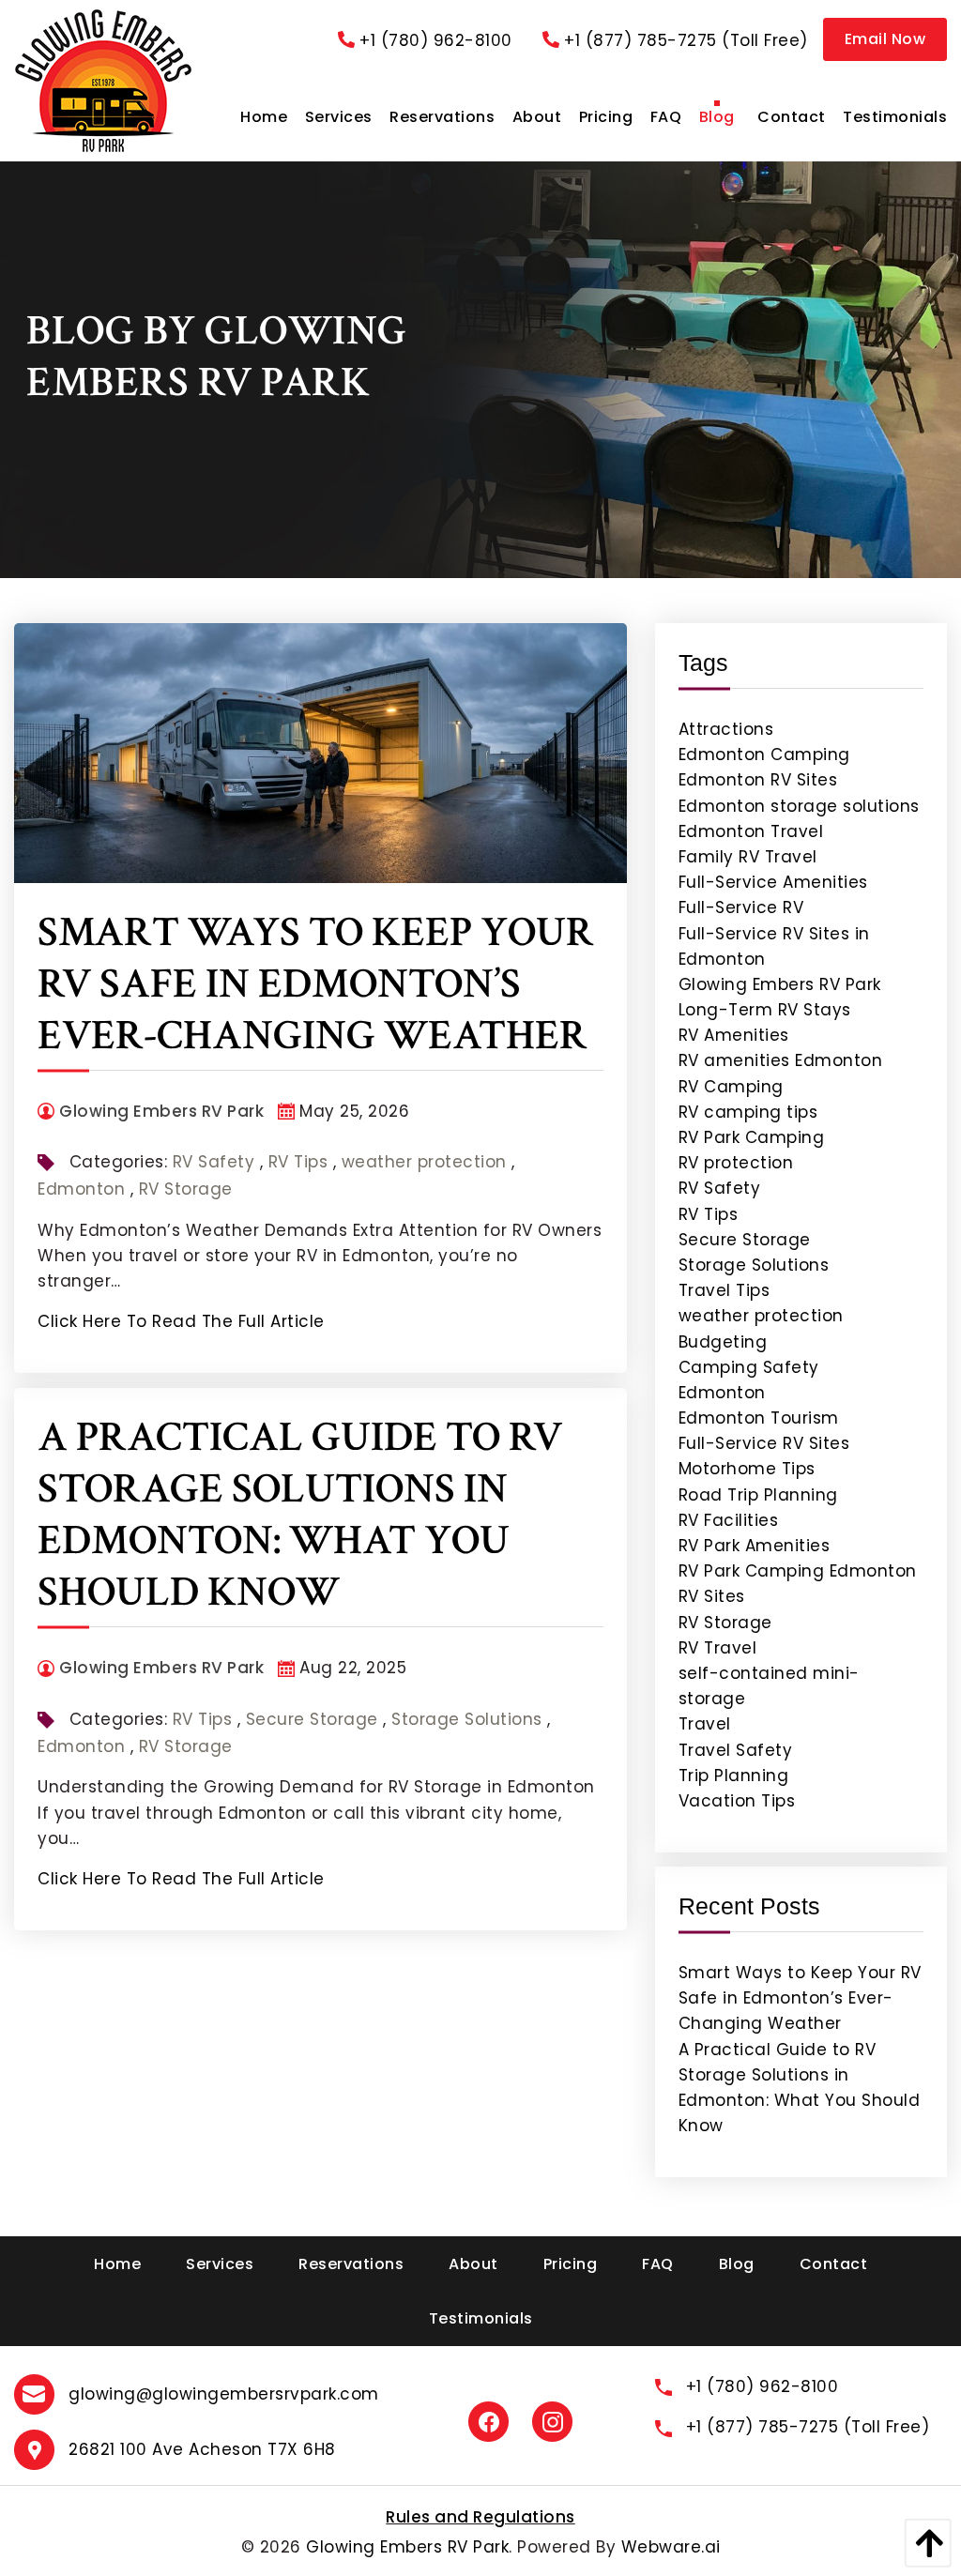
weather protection (424, 1162)
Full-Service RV (741, 907)
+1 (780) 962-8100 (436, 40)
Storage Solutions (467, 1719)
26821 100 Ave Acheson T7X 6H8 (202, 2449)
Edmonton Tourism (759, 1418)
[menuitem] (264, 117)
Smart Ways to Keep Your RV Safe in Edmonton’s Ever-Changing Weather (316, 984)
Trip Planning (734, 1776)
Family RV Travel (748, 857)
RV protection (736, 1163)
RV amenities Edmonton (781, 1060)
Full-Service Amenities (773, 882)
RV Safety (214, 1162)
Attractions (726, 729)
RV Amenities (734, 1035)
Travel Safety (736, 1750)
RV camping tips (748, 1112)
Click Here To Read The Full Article (181, 1321)
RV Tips (298, 1162)
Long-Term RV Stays (765, 1010)
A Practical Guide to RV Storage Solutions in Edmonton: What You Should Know (300, 1515)
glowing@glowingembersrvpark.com (224, 2394)
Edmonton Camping (764, 755)
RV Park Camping (752, 1137)
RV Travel (718, 1648)
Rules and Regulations (480, 2517)
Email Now (885, 39)
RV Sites (712, 1596)
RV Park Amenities (755, 1546)
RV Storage (186, 1189)
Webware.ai (671, 2547)
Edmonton (81, 1189)
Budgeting (723, 1342)
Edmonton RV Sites (758, 780)
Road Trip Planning (758, 1495)
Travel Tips (725, 1290)
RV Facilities (729, 1520)
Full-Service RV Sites (764, 1443)
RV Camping (731, 1087)
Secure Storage (312, 1719)
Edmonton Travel (751, 831)
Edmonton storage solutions (799, 806)
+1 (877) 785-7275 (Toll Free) (686, 40)
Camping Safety (749, 1367)
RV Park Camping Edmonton (798, 1571)
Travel (705, 1724)
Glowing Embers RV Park (780, 984)
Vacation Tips (737, 1801)
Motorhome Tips (747, 1469)
